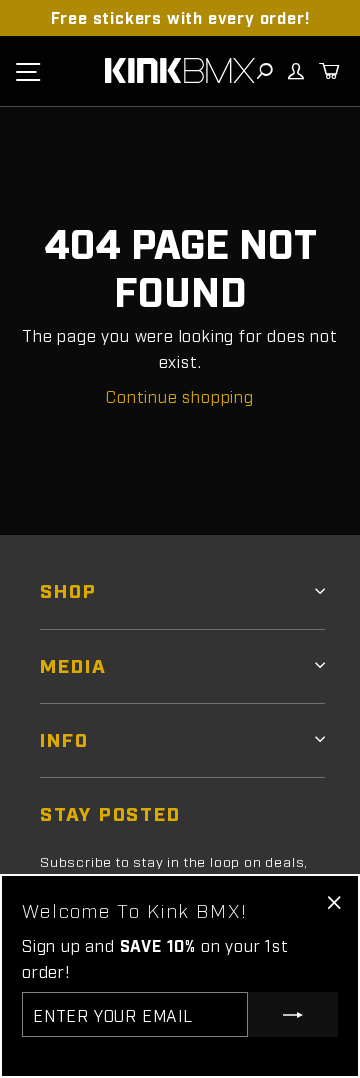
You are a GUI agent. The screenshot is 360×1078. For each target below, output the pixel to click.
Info (64, 738)
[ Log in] (295, 71)
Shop (68, 589)
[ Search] (264, 71)
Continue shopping (180, 396)
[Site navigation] (28, 71)
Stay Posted (110, 812)
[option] (180, 18)
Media (73, 664)
